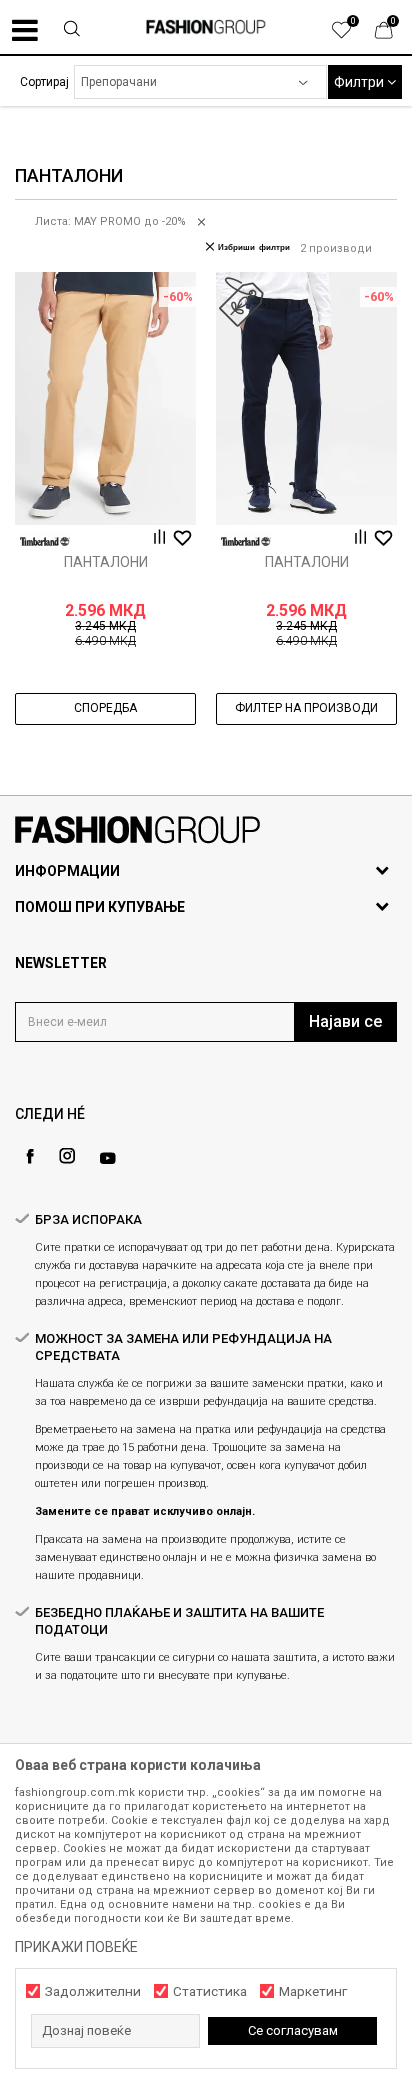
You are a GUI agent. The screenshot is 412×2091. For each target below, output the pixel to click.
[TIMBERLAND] (45, 541)
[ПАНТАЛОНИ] (105, 398)
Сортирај (44, 82)
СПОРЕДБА (105, 708)
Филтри (360, 82)
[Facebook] (30, 1156)
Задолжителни (93, 1991)
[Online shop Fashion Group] (206, 27)
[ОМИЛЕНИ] (352, 35)
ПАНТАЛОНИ (106, 562)
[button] (72, 31)
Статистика (210, 1991)
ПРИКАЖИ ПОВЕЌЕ (76, 1947)
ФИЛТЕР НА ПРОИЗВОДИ (306, 708)
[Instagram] (67, 1156)
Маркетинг (313, 1991)
